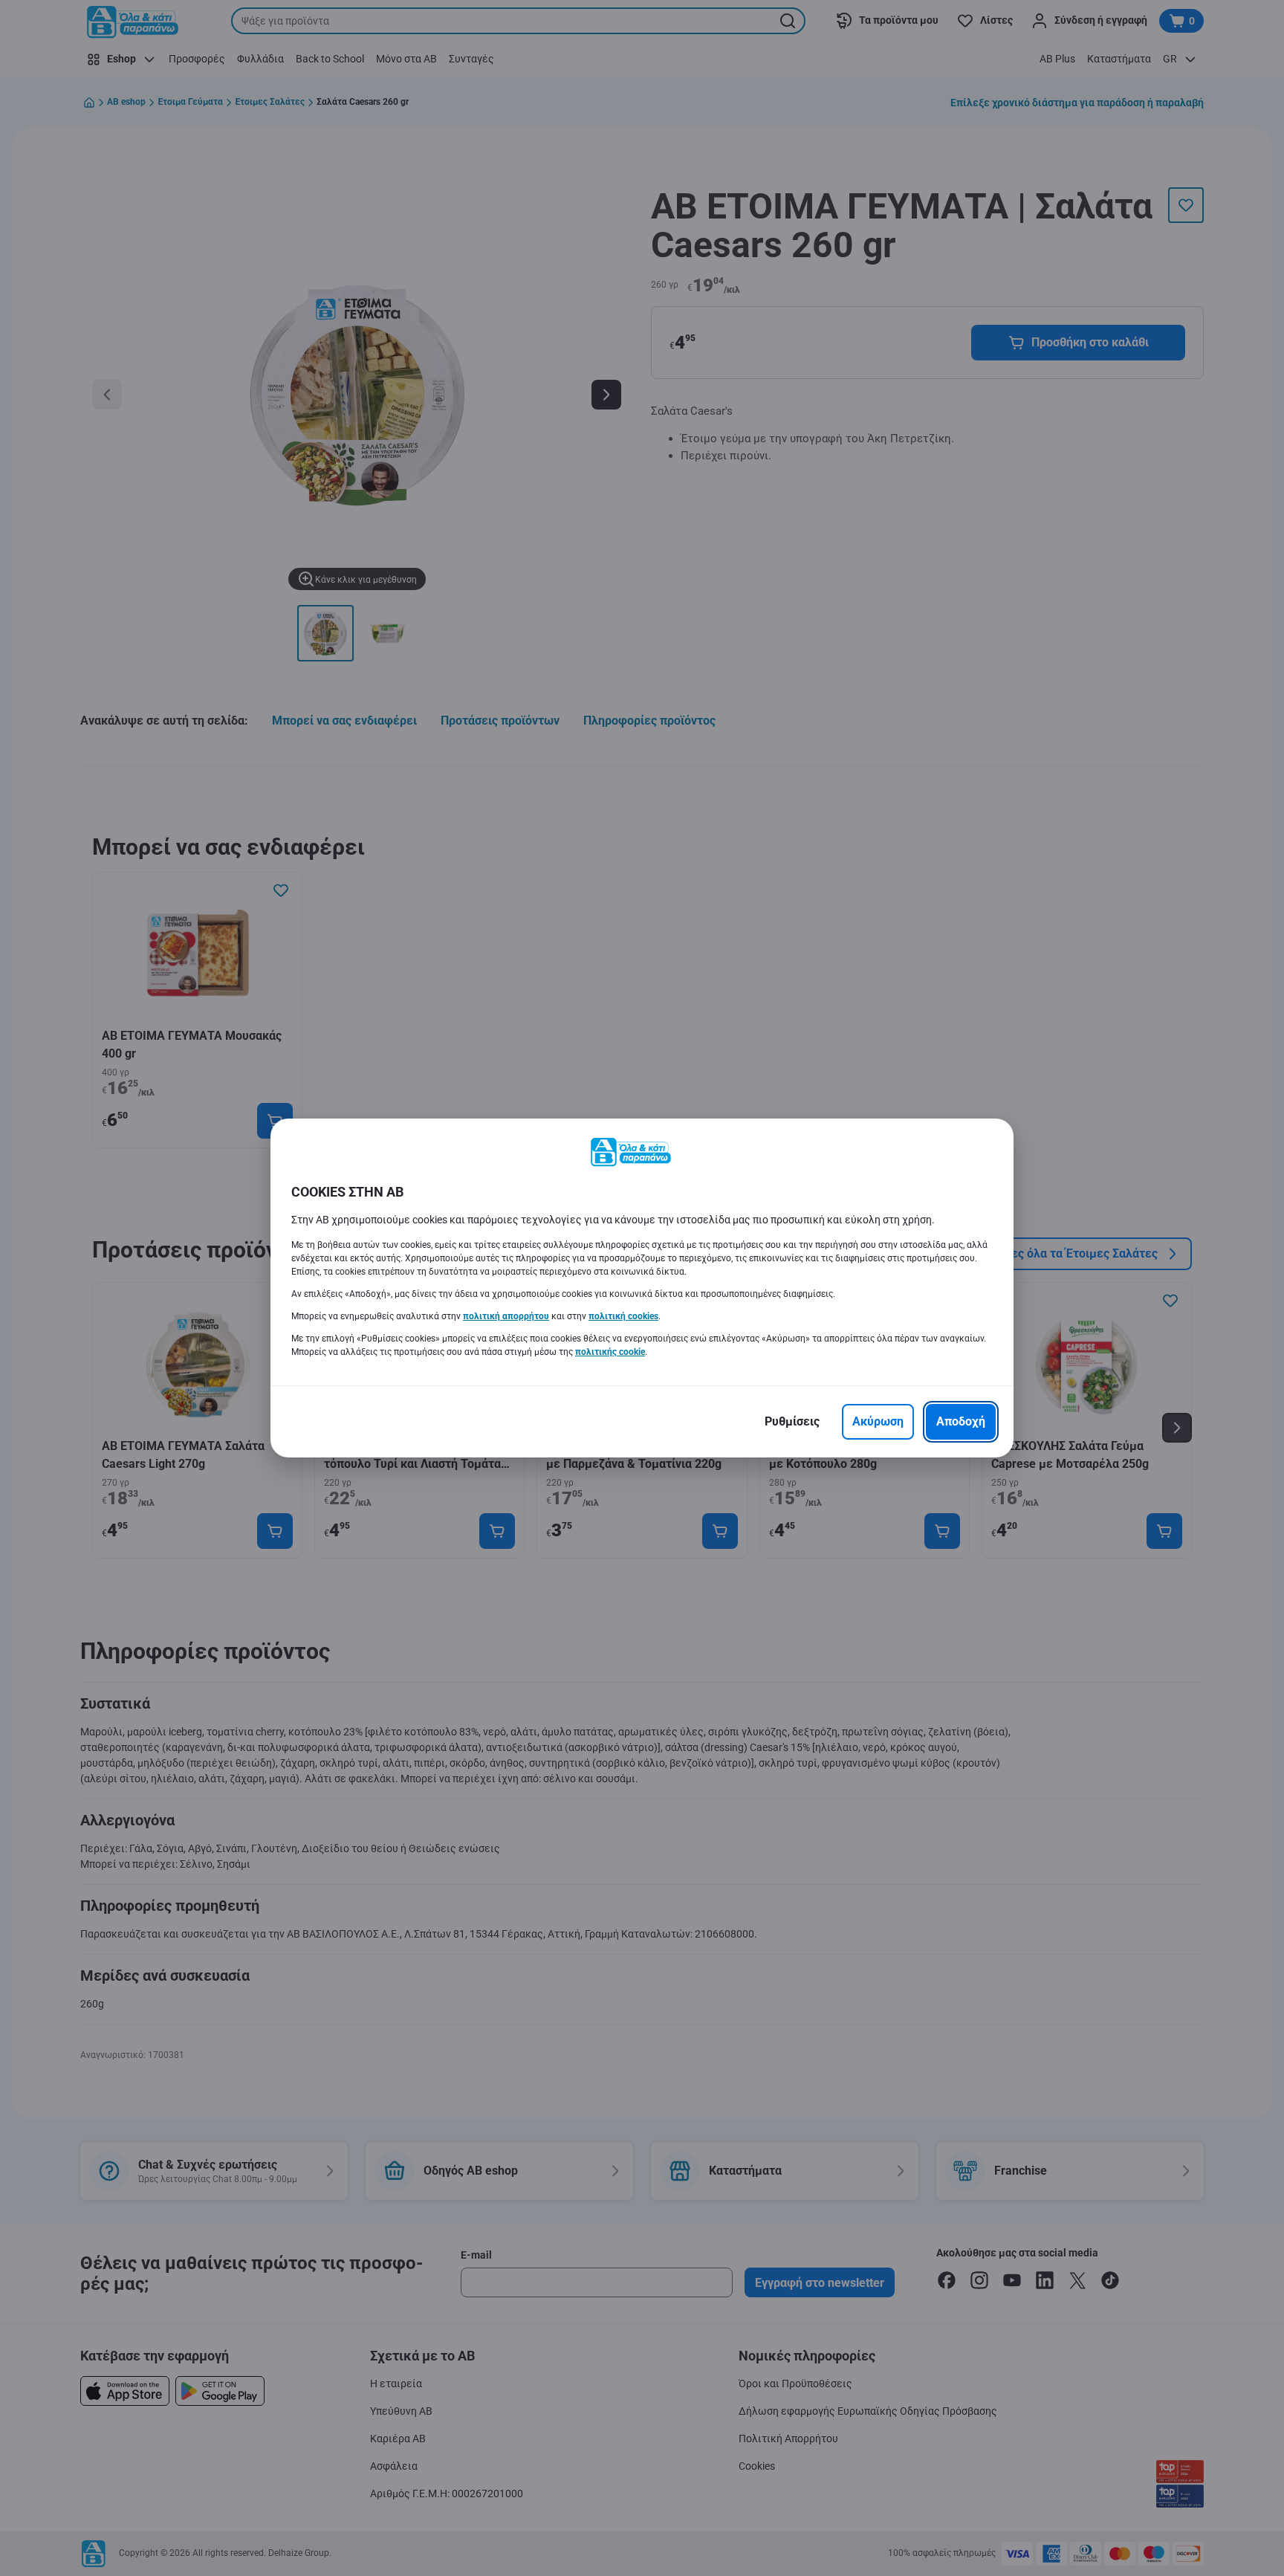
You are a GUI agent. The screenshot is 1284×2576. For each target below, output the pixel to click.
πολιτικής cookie (610, 1352)
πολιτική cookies (623, 1316)
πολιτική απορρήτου (506, 1316)
